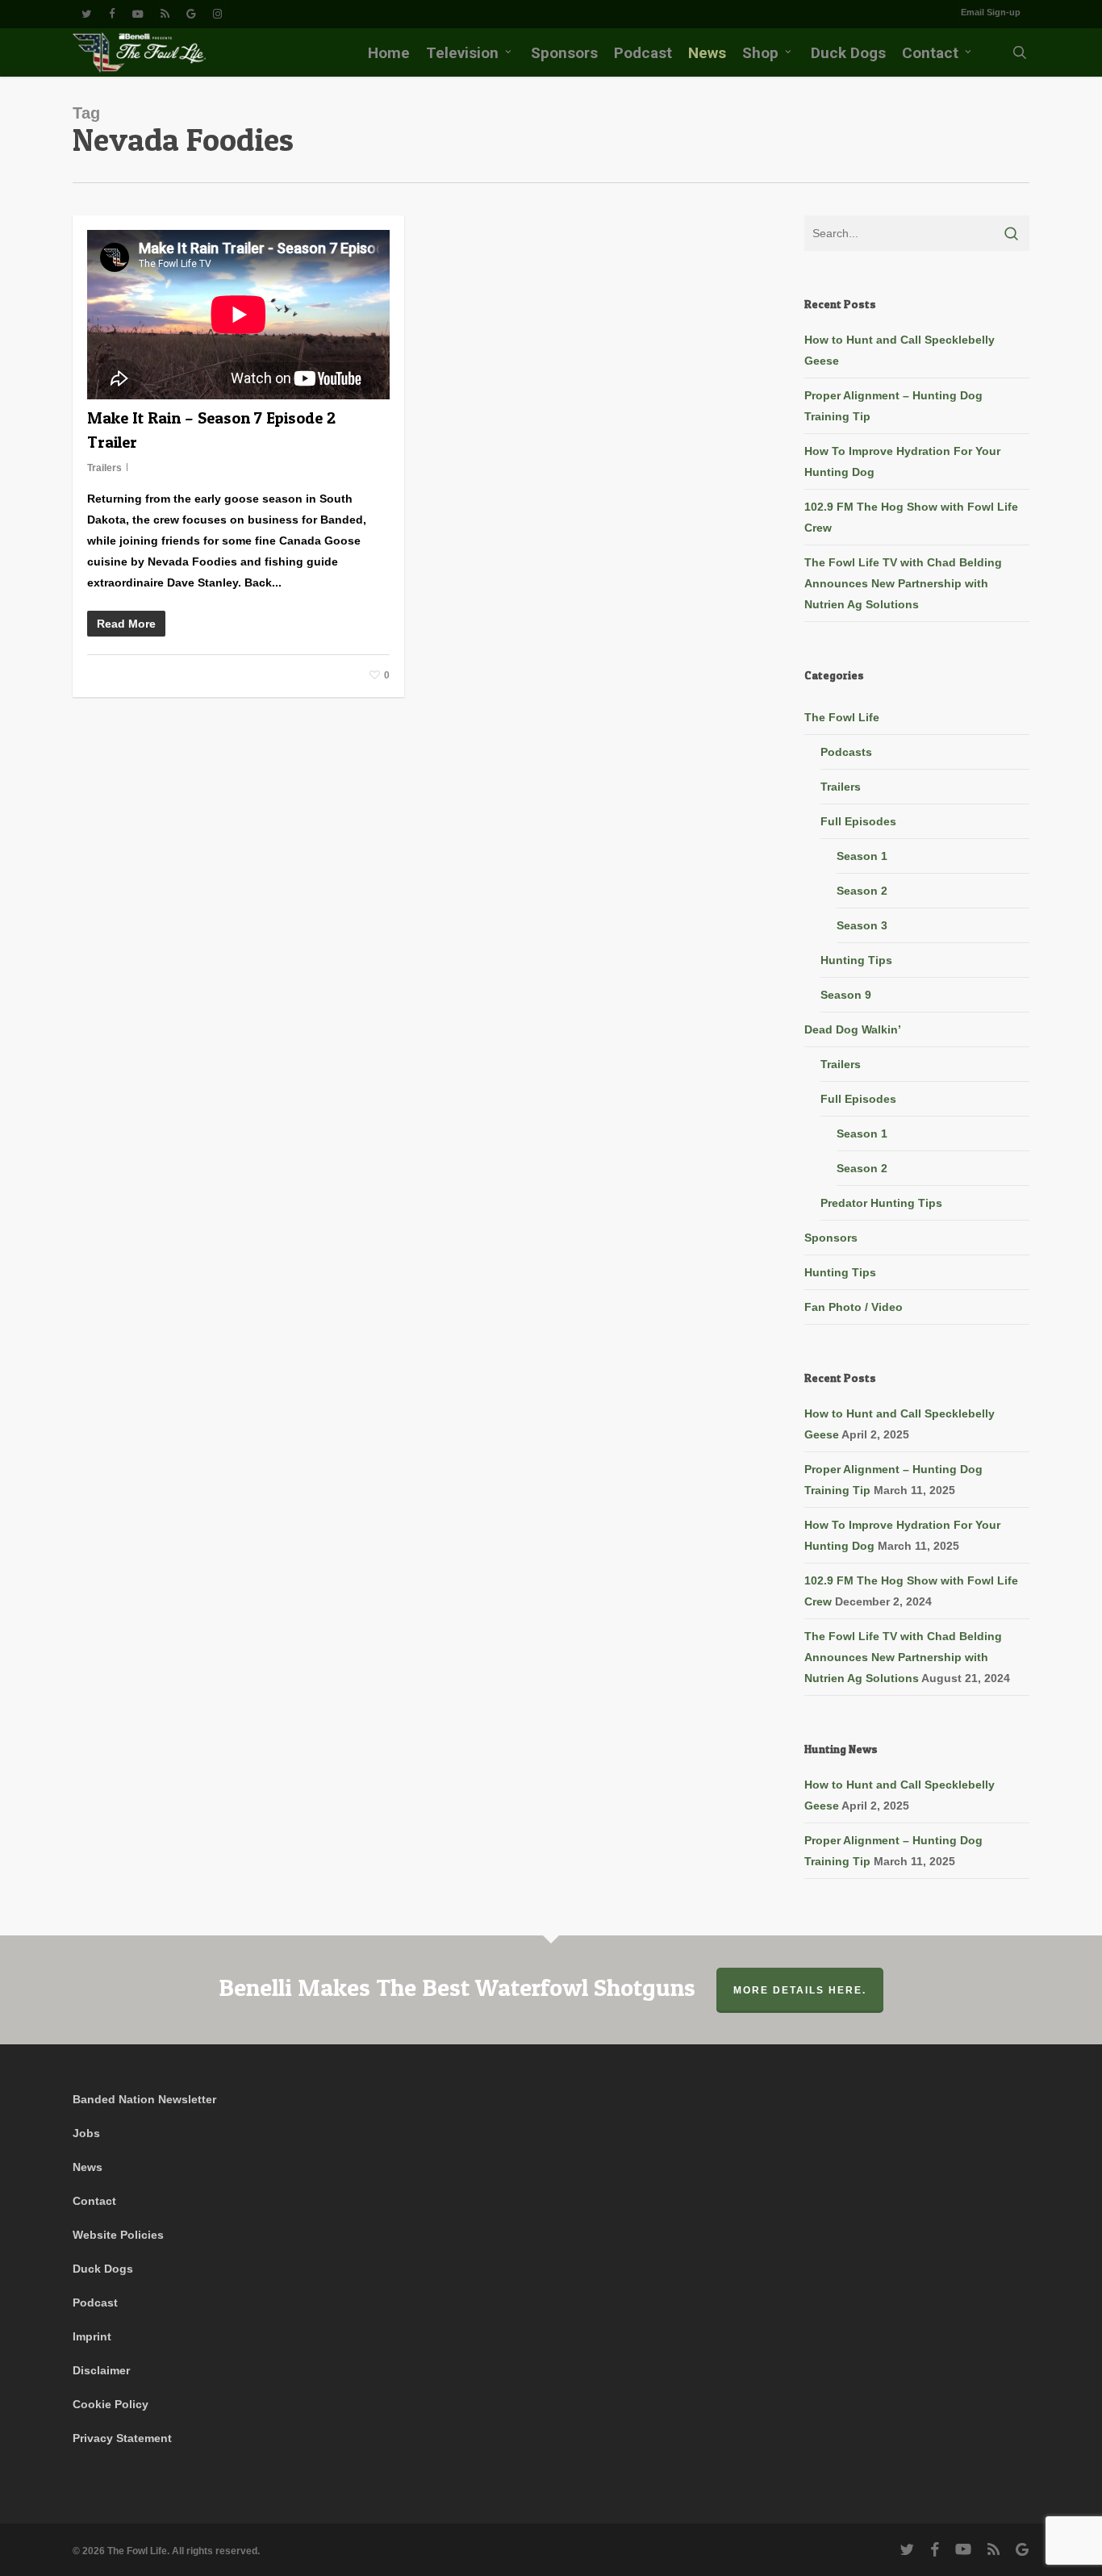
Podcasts (846, 752)
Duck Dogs (103, 2269)
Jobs (86, 2133)
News (88, 2167)
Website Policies (118, 2235)
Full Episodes (858, 821)
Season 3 (862, 925)
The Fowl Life (842, 717)
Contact (94, 2201)
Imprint (92, 2336)
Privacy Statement (122, 2438)
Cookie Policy (111, 2404)
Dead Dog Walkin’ (853, 1029)
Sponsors (831, 1238)
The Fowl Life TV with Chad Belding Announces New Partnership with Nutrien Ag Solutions (903, 583)
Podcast (95, 2303)
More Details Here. (800, 1990)
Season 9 (846, 995)
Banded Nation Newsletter (144, 2099)
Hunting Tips (856, 960)
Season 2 (862, 891)
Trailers (104, 468)
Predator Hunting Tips (881, 1203)
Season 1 (862, 856)
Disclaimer (101, 2370)
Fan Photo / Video (854, 1307)
